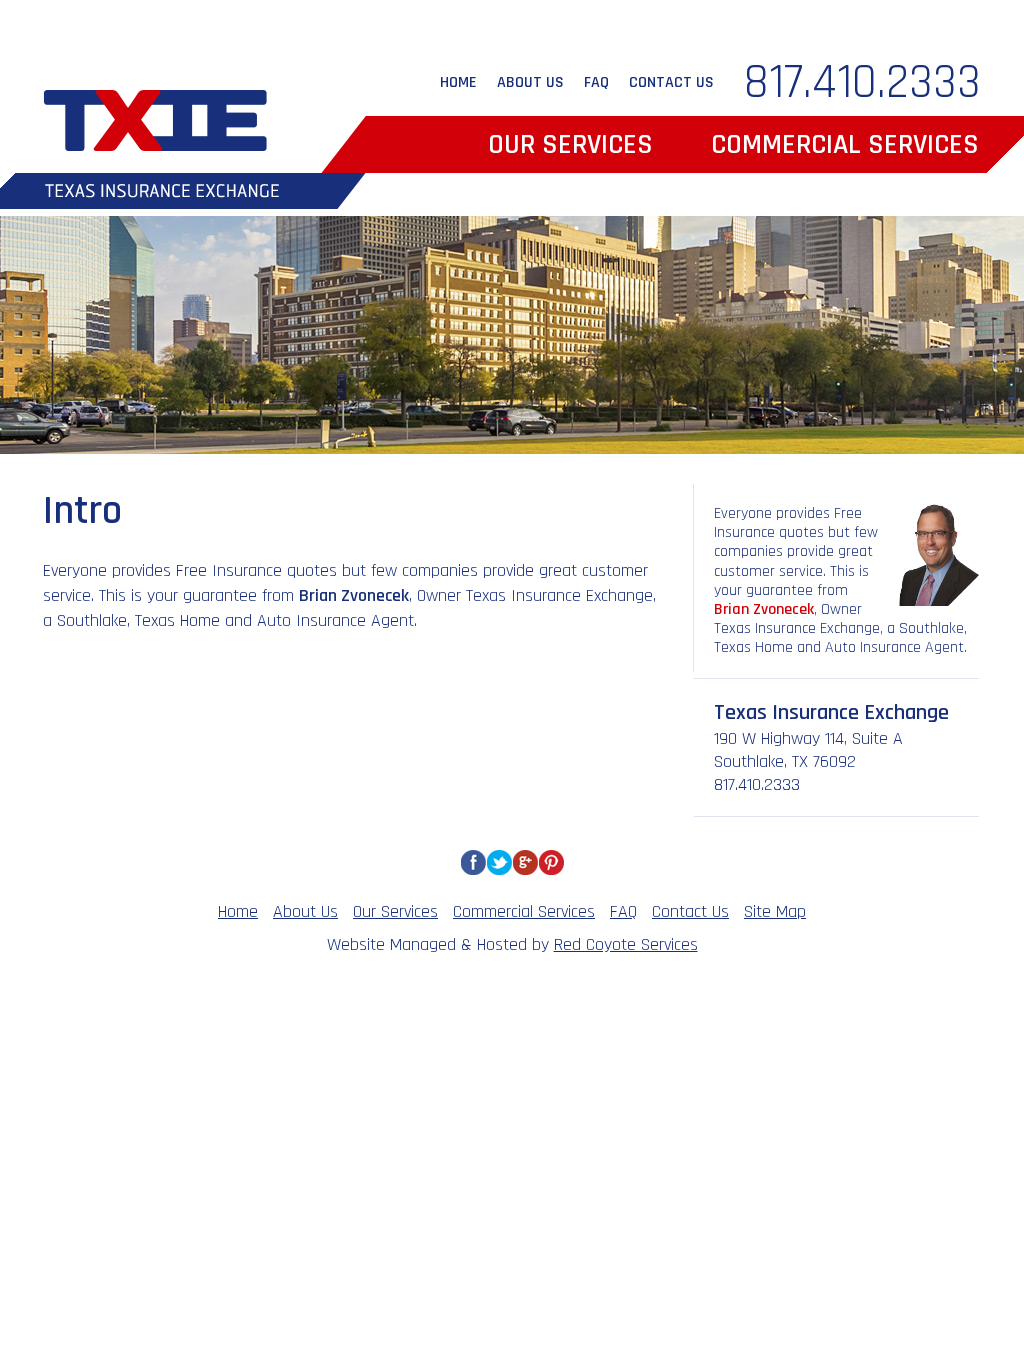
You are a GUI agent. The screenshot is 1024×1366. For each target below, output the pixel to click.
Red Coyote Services (626, 944)
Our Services (570, 145)
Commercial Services (845, 145)
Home (458, 82)
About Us (530, 82)
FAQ (596, 82)
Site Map (775, 911)
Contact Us (671, 82)
